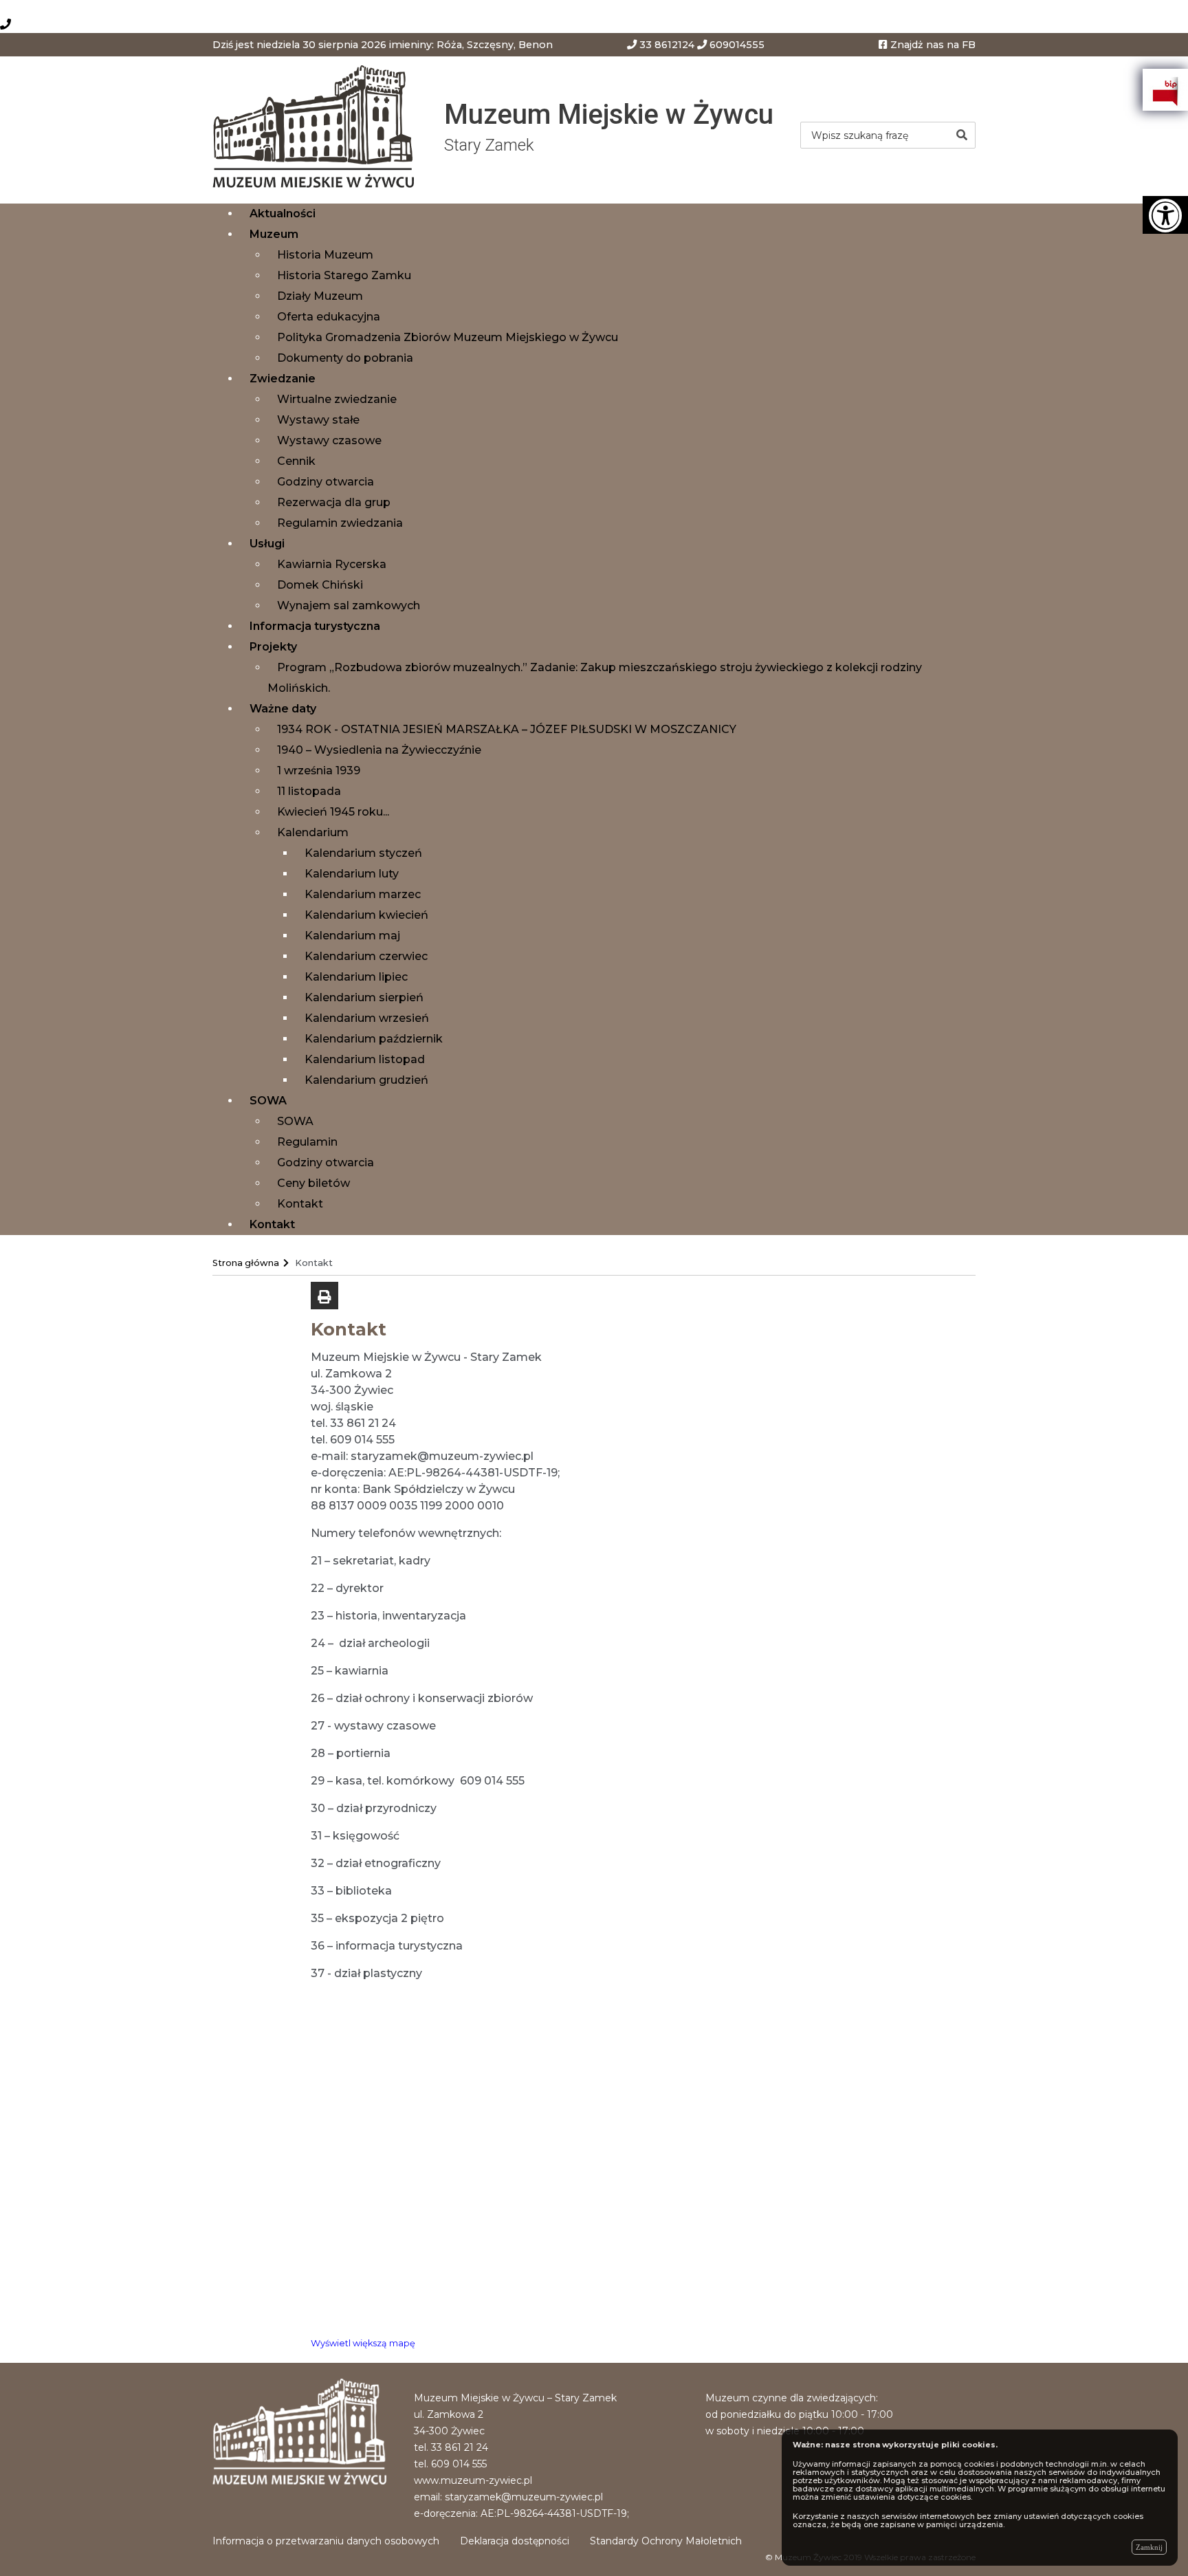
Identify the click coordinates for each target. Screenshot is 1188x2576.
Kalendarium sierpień (364, 997)
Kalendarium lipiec (356, 977)
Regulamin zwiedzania (340, 523)
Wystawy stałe (318, 420)
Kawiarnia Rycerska (332, 564)
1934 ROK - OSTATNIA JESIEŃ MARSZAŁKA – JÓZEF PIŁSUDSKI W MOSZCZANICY (507, 729)
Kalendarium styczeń (363, 853)
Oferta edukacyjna (329, 317)
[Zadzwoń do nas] (5, 24)
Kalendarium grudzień (366, 1080)
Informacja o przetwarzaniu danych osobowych (326, 2541)
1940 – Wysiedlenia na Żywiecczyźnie (379, 750)
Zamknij (1149, 2547)
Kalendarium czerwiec (366, 956)
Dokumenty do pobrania (345, 358)
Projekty (273, 647)
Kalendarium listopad (365, 1059)
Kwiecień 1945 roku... (333, 812)
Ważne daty (283, 709)
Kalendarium (313, 832)
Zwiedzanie (283, 379)
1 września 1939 (319, 771)
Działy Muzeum (320, 296)
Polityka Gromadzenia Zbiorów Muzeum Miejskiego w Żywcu (448, 337)
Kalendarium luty (352, 874)
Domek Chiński (320, 585)
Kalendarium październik (374, 1039)
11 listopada (309, 791)
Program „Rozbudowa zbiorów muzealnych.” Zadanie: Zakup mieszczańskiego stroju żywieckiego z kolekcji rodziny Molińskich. (595, 678)
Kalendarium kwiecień (366, 915)
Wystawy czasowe (329, 440)
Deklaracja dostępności (515, 2541)
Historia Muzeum (325, 255)
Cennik (296, 461)
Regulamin (307, 1142)
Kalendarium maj (352, 936)
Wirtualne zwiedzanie (337, 399)
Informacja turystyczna (315, 626)
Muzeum (274, 234)
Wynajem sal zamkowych (349, 605)
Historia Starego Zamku (344, 275)
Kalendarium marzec (363, 894)
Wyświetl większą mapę (363, 2343)
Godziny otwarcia (326, 482)
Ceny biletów (313, 1183)
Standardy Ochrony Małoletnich (666, 2541)
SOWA (268, 1101)
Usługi (267, 544)
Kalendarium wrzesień (367, 1018)
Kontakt (300, 1204)
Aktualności (283, 214)
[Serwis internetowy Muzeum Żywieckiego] (318, 129)
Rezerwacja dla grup (334, 502)
